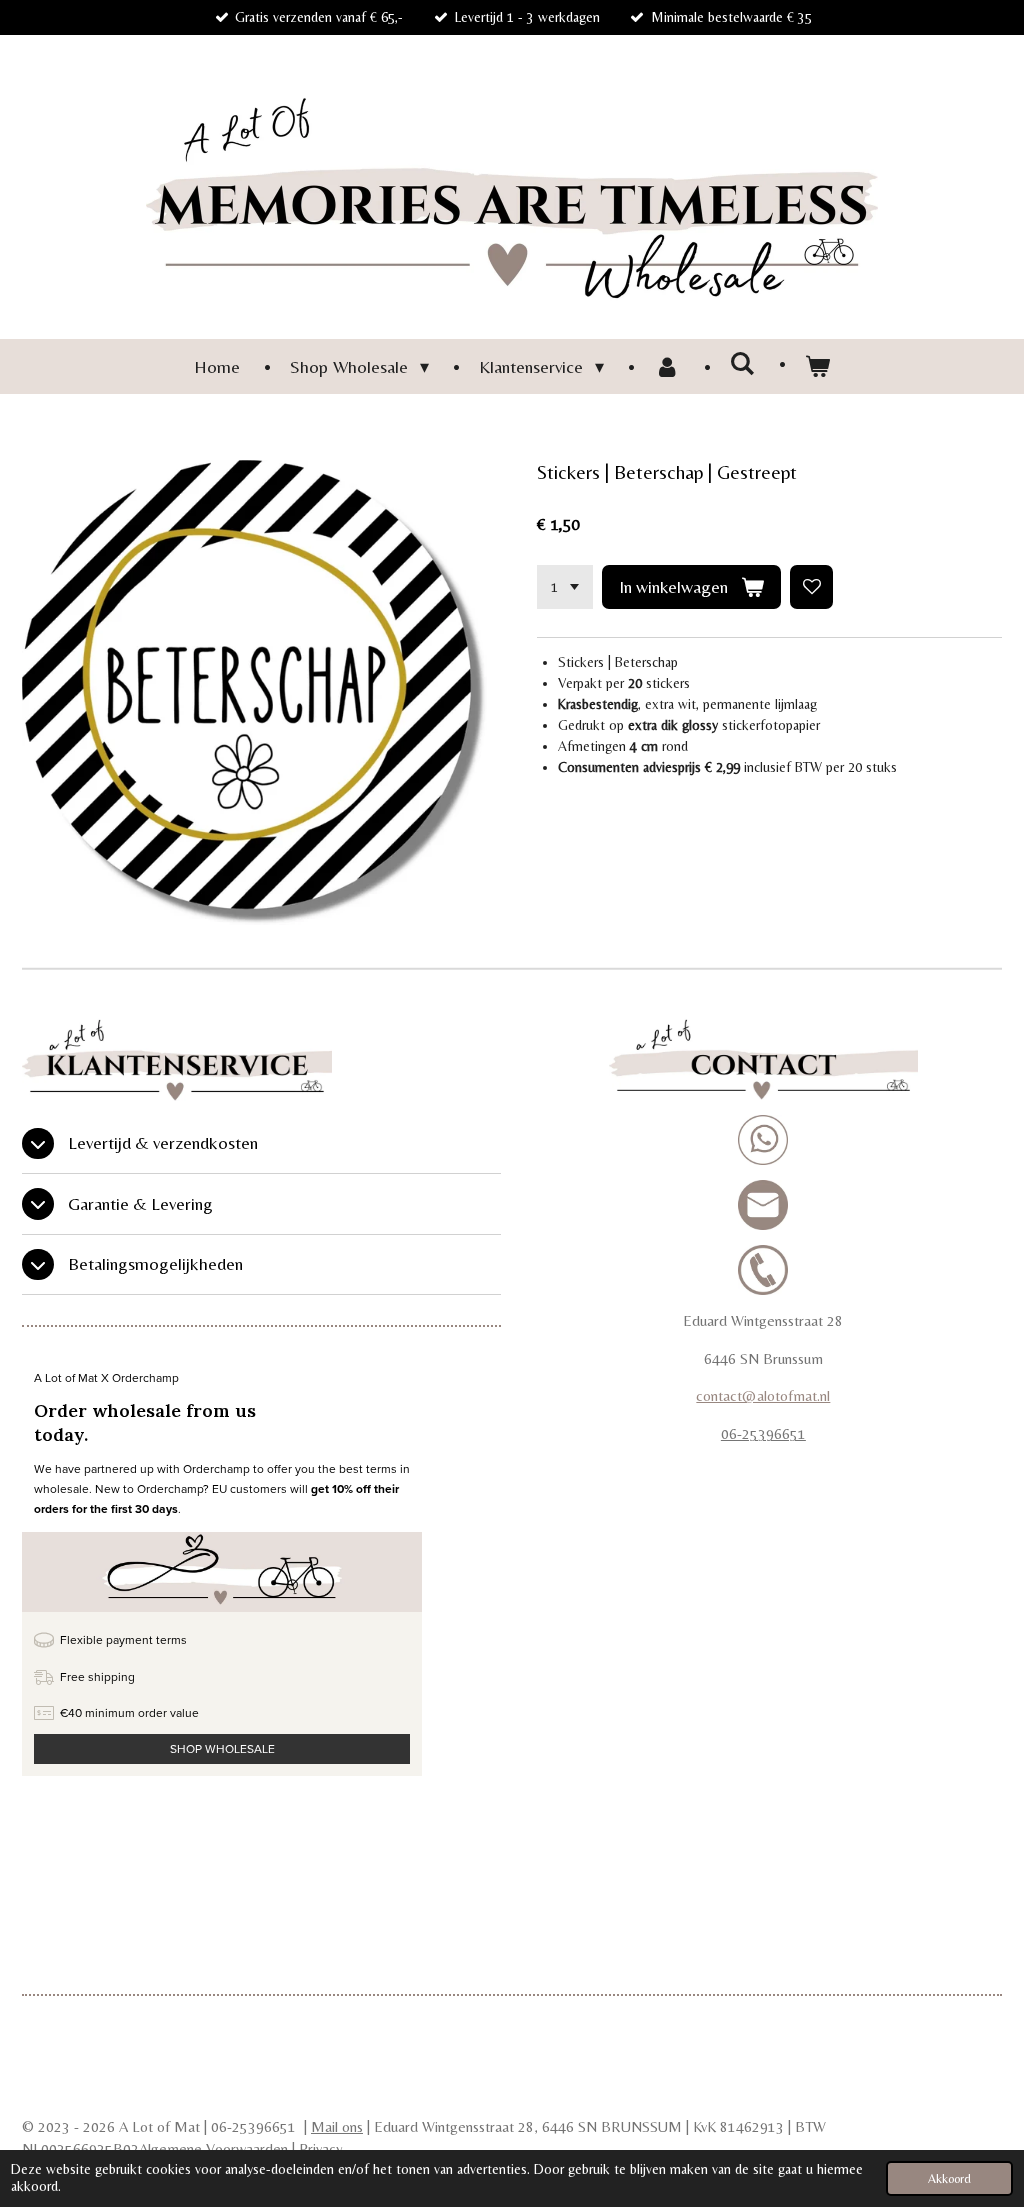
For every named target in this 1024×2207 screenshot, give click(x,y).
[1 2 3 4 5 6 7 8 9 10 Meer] (565, 587)
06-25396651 (763, 1433)
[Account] (666, 366)
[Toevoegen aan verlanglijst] (812, 587)
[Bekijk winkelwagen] (817, 366)
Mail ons (337, 2126)
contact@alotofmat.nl (763, 1395)
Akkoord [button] (949, 2178)
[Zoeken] (742, 363)
